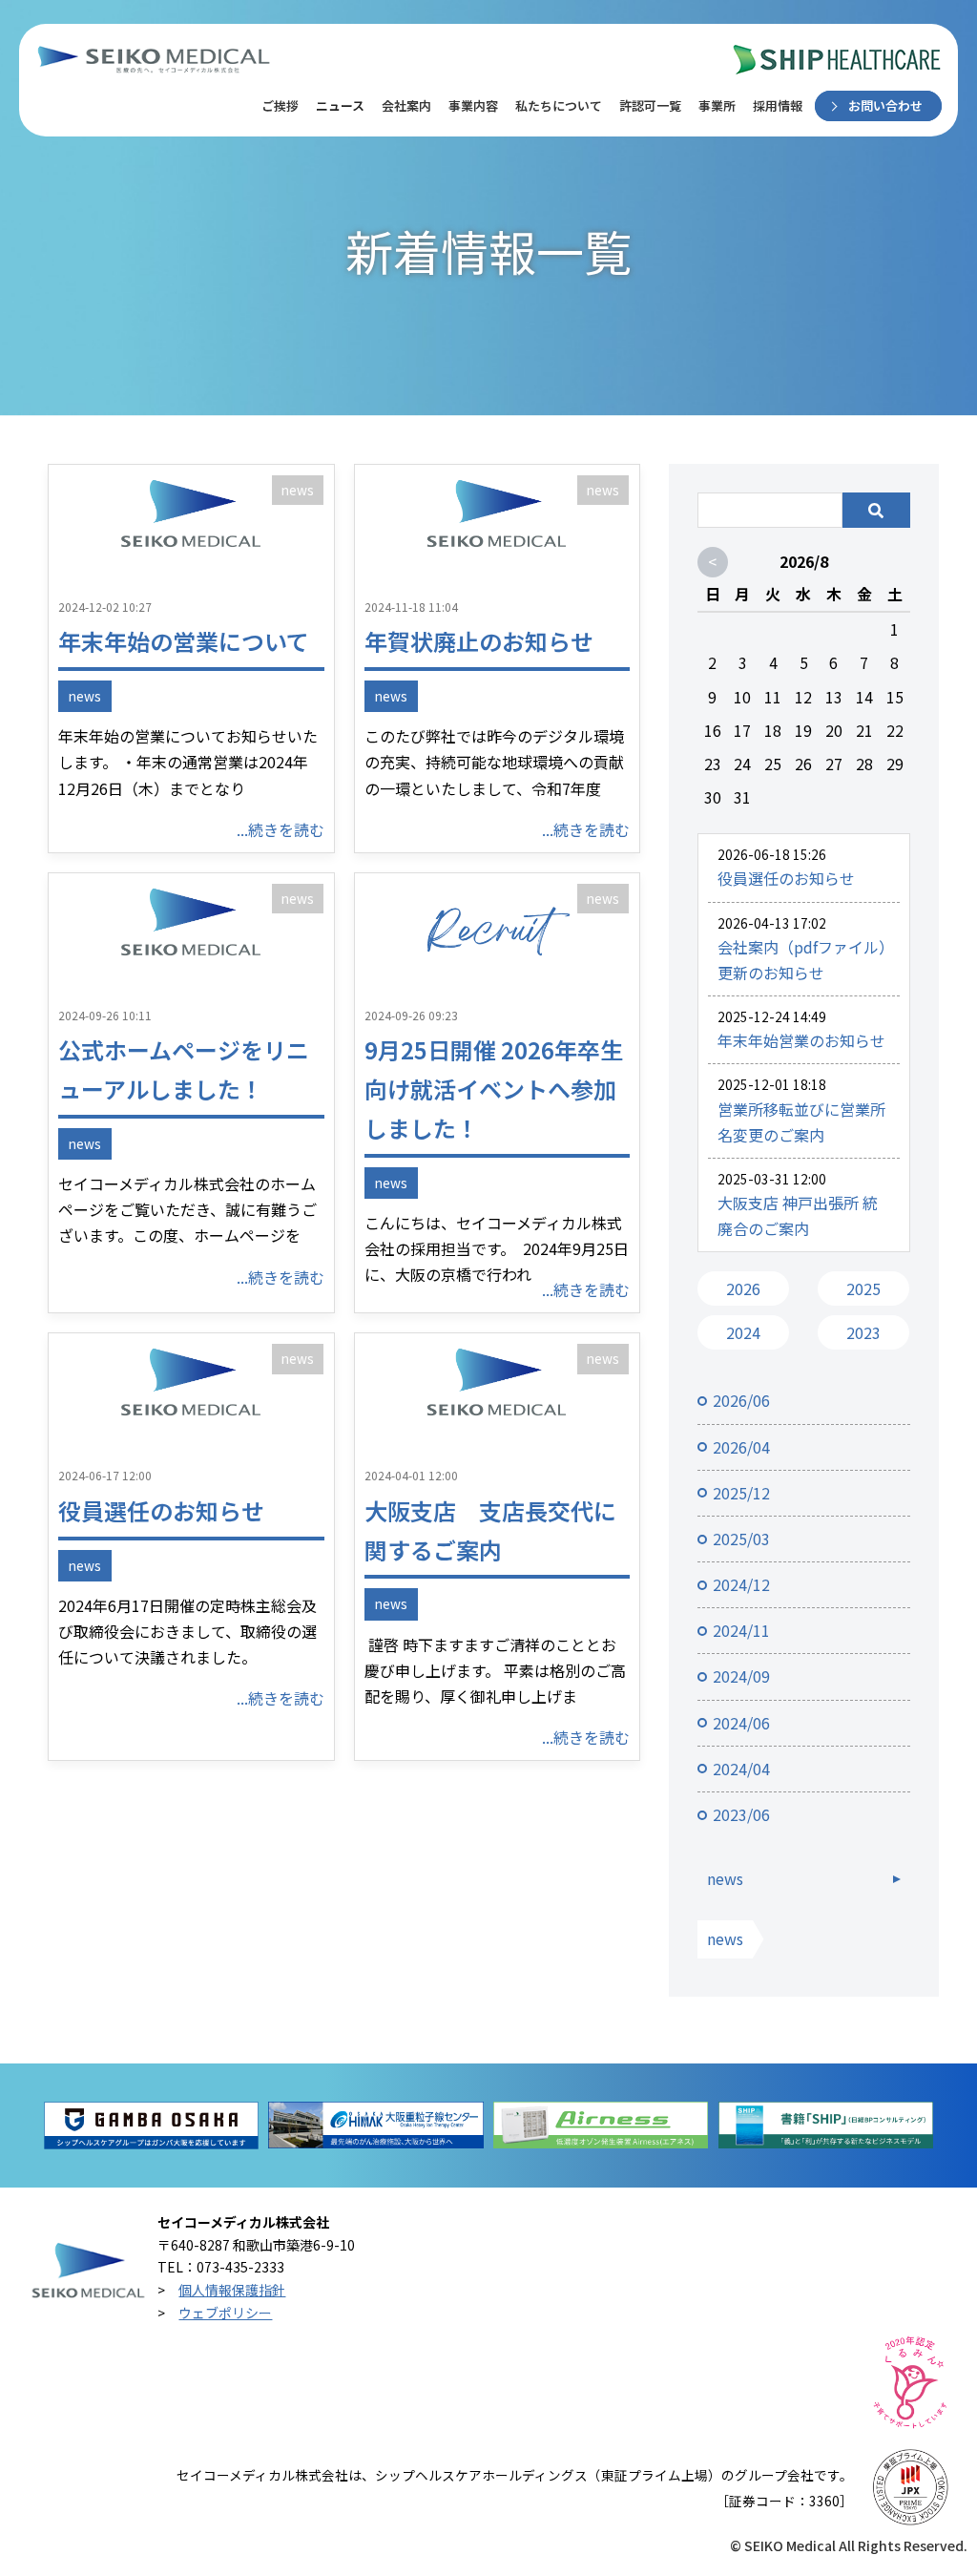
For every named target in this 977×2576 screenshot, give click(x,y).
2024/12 (741, 1584)
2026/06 (741, 1400)
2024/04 (741, 1769)
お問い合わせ (885, 105)
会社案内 (406, 105)
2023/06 (741, 1814)
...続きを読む (281, 829)
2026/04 (741, 1447)
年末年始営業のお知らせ (801, 1040)
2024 (743, 1332)
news (298, 490)
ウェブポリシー (225, 2313)
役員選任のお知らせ (161, 1510)
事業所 (717, 105)
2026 (743, 1288)
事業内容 (473, 105)
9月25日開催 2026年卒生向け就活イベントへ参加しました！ (494, 1089)
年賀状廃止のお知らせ (479, 641)
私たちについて (559, 105)
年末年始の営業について (184, 641)
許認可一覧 (650, 105)
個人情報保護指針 (232, 2290)
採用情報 (778, 105)
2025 (863, 1288)
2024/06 (741, 1723)
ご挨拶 (280, 105)
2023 (863, 1332)
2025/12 (741, 1493)
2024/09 (741, 1676)
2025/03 (741, 1539)
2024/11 (741, 1630)
